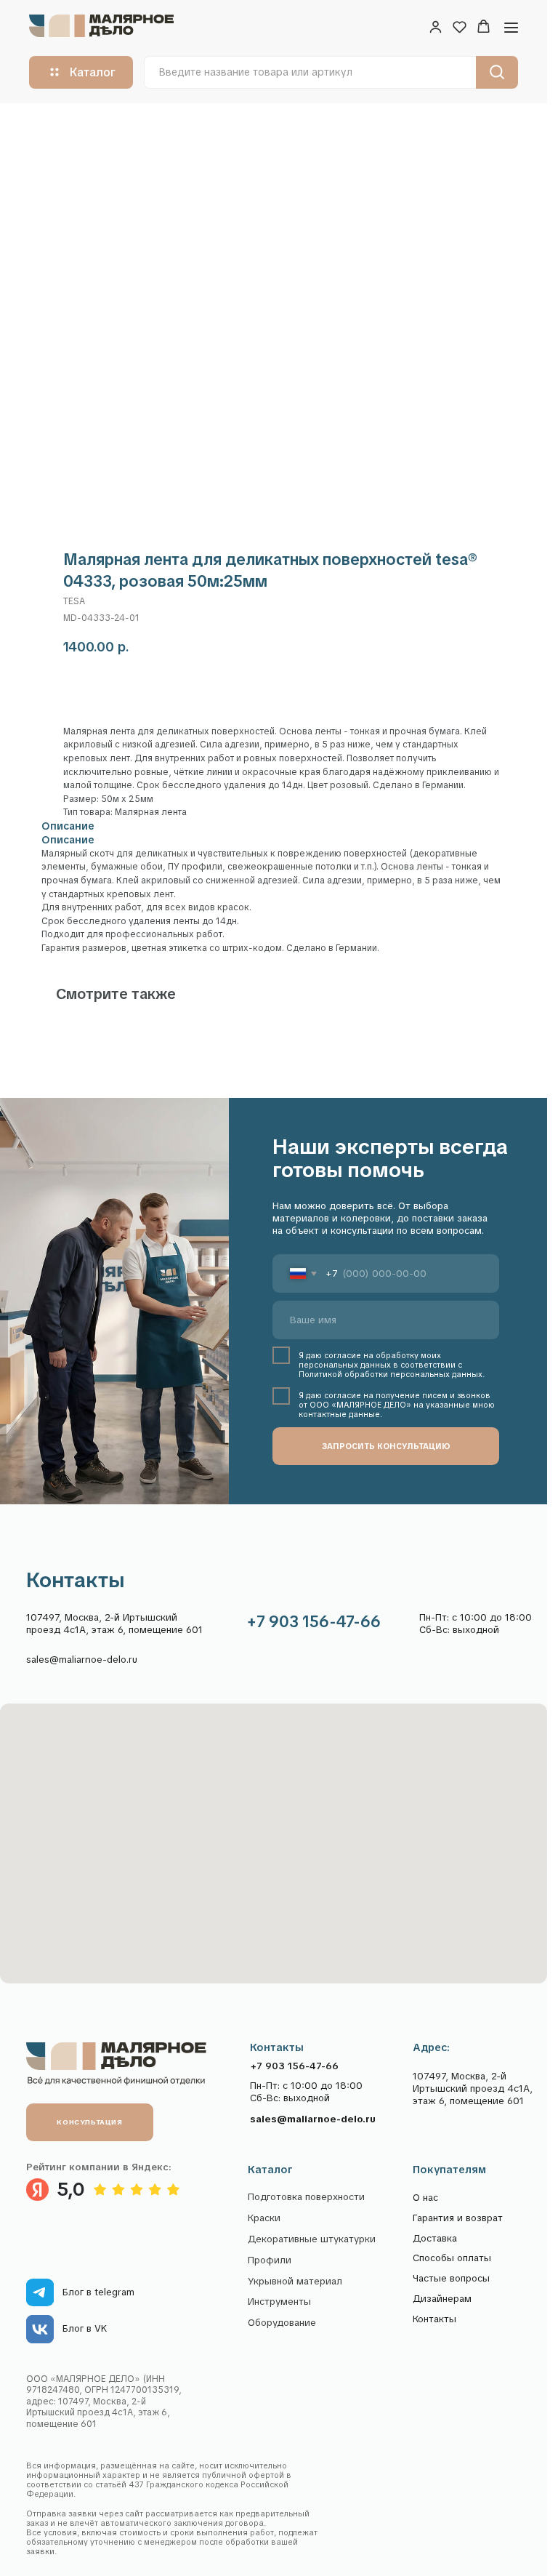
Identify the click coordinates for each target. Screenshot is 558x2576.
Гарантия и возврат (458, 2218)
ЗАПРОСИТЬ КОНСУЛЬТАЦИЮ (386, 1446)
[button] (436, 27)
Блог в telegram (98, 2292)
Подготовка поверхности (306, 2198)
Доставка (435, 2238)
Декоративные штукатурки (312, 2240)
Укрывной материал (295, 2282)
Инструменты (279, 2302)
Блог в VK (85, 2328)
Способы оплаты (452, 2258)
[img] (40, 2292)
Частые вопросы (451, 2278)
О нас (425, 2198)
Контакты (434, 2319)
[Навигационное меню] (511, 27)
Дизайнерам (442, 2299)
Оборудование (282, 2323)
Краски (264, 2219)
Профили (270, 2261)
